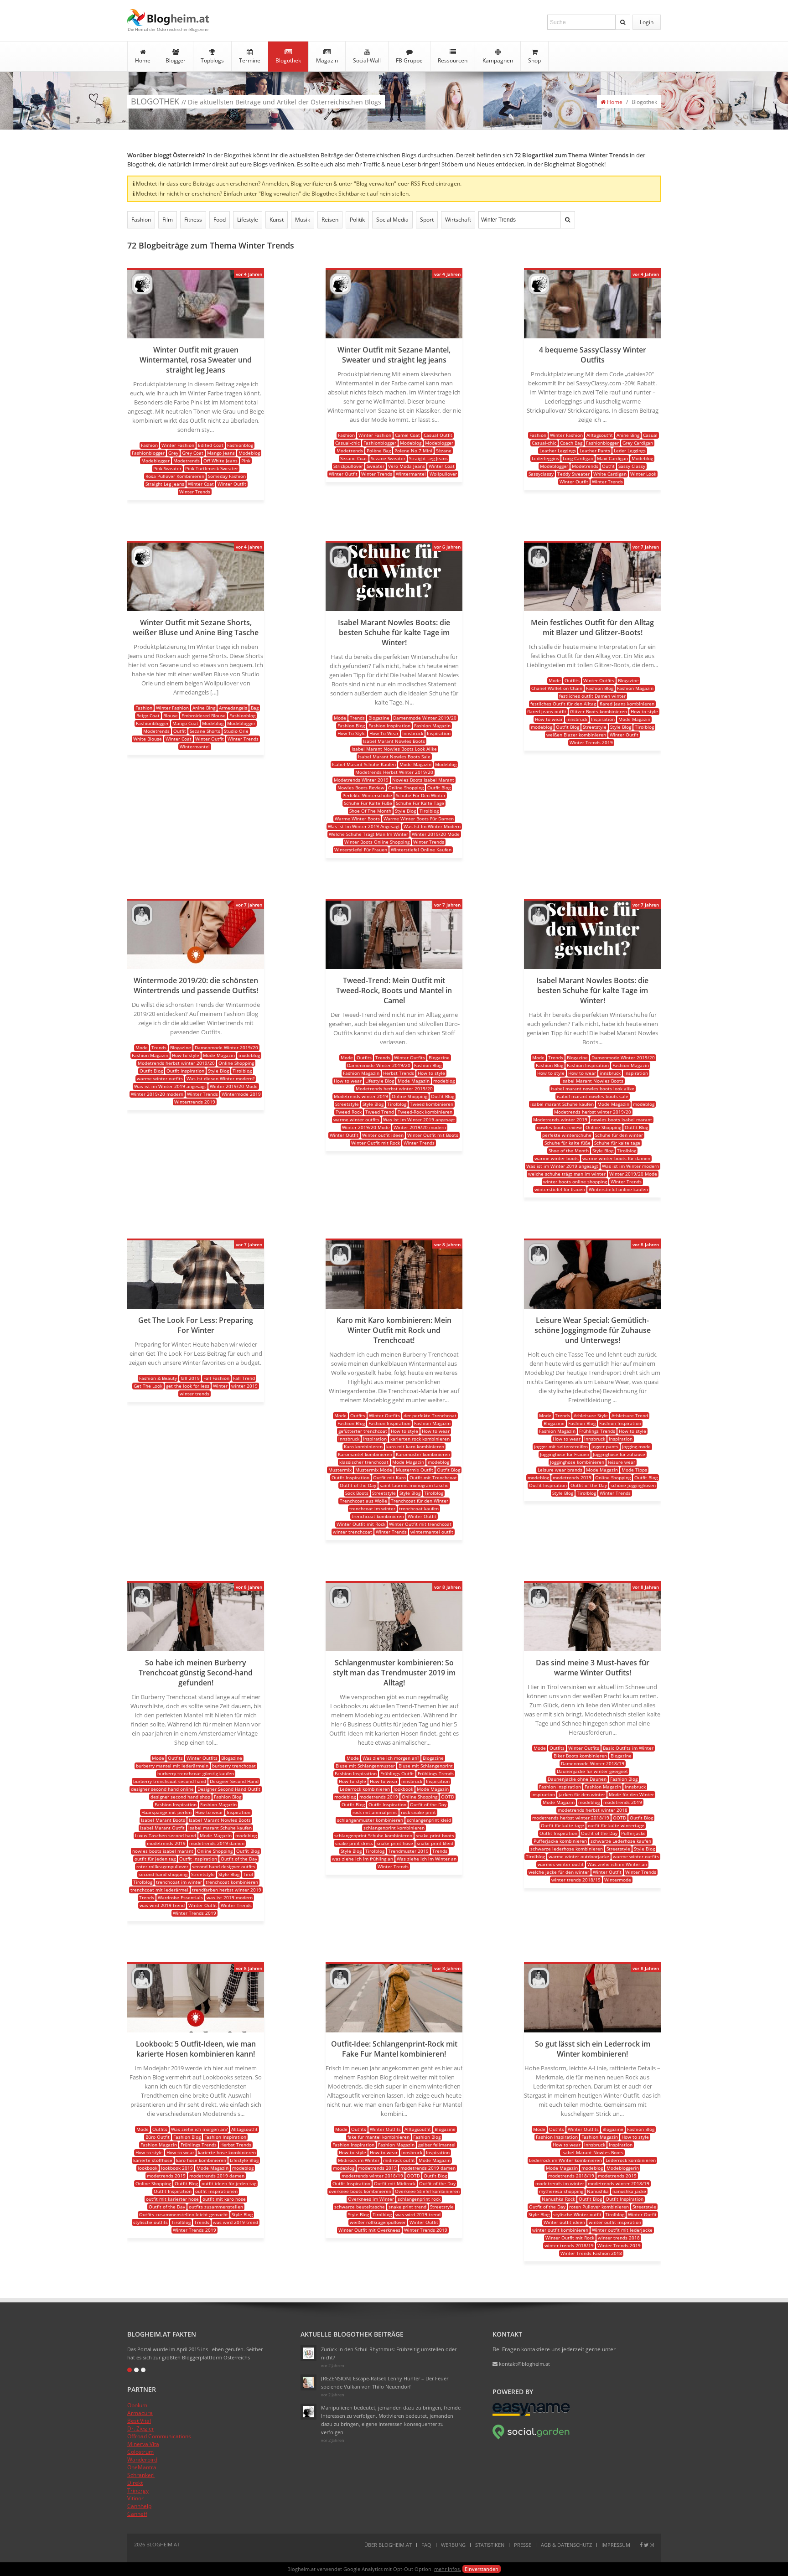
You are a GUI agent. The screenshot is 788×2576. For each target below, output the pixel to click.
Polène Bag (379, 451)
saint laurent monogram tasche (414, 1485)
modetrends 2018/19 (571, 2176)
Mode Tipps (634, 1470)
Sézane (444, 451)
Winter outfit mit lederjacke (622, 2230)
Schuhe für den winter (619, 1135)
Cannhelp (139, 2506)
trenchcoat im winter (372, 1508)
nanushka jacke (629, 2191)
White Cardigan (610, 474)
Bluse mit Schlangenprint (426, 1766)
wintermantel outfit (432, 1532)
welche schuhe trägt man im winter (567, 1174)
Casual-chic (347, 443)
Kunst (277, 220)
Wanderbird (142, 2459)
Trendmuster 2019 (408, 1851)
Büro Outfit (158, 2137)
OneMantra (142, 2467)
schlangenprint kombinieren (394, 1828)
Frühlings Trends (597, 1431)
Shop (534, 60)
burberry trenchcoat (234, 1766)
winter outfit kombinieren (560, 2230)
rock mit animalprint (375, 1812)
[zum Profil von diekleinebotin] (308, 2353)
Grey (173, 453)
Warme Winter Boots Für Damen (419, 819)
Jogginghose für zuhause (619, 1454)
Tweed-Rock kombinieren (425, 1112)
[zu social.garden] (531, 2438)
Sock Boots (357, 1493)
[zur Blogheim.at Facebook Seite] (641, 2545)
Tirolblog (429, 811)
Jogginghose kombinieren (577, 1462)
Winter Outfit (232, 484)
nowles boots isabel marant (622, 1120)
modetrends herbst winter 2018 (593, 1810)
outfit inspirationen (216, 2191)
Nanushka (598, 2191)
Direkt (135, 2483)
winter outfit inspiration (615, 2222)
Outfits (572, 680)
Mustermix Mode (374, 1470)
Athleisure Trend (630, 1415)
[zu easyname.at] (531, 2414)
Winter (220, 1386)
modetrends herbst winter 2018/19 (571, 1818)
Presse (523, 2545)
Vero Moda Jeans (407, 466)
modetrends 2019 (572, 1477)
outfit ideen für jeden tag (229, 2183)
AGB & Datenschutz (566, 2545)
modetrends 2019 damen (217, 1843)
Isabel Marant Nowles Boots (394, 741)
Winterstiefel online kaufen (618, 1189)
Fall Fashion (216, 1378)
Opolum (137, 2405)
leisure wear (622, 1462)
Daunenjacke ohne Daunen (577, 1779)
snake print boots (435, 1835)
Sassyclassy (541, 474)
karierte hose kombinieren (227, 2152)
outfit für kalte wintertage (616, 1825)
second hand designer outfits (224, 1866)
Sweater (376, 466)
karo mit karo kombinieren (415, 1446)
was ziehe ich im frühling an (363, 1859)
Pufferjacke (633, 1833)
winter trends (194, 1394)
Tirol (248, 1874)
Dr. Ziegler (141, 2428)
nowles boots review (559, 1127)
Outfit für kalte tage (562, 1825)
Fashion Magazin (432, 726)
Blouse (171, 715)
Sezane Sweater (388, 458)
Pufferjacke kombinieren (560, 1841)
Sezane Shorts (205, 731)
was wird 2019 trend (162, 1905)
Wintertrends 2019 (195, 1102)
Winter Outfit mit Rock (376, 1143)
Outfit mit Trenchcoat (433, 1477)
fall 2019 (190, 1378)
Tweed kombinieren (432, 1104)
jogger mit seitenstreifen (561, 1446)
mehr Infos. (448, 2569)
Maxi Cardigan (612, 458)
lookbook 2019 (177, 2168)
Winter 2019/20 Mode (436, 834)
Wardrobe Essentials (180, 1897)
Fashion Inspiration (389, 726)
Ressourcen (453, 60)
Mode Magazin (415, 764)
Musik (303, 220)
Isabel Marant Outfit (162, 1828)
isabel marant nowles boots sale (593, 1096)
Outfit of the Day (358, 1485)
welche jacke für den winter (559, 1872)
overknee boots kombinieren (360, 2191)
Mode (340, 718)
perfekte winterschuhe (567, 1135)
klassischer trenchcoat (364, 1462)
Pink (246, 461)
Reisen (330, 220)
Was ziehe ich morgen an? (391, 1758)
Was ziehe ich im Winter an (427, 1859)
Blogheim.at (168, 18)
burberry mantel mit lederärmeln (172, 1766)
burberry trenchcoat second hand (170, 1781)
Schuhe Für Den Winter (421, 795)
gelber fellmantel (437, 2145)
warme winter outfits (160, 1078)
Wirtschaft (458, 220)
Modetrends (187, 461)
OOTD (448, 1797)
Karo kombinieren (363, 1446)
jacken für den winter (582, 1794)
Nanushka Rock (558, 2199)
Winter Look (643, 474)
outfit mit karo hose (224, 2199)
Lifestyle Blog (380, 1081)
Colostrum (140, 2452)
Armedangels (233, 708)
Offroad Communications (159, 2436)
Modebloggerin (623, 2168)
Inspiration (439, 733)
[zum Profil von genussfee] (308, 2382)
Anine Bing (628, 435)
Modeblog (249, 453)
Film (168, 220)
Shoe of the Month (569, 1151)
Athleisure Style (591, 1415)
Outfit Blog (439, 788)
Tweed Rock (349, 1112)
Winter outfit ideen (383, 1135)
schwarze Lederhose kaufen (621, 1841)
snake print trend (407, 2207)
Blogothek (288, 60)
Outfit (608, 466)
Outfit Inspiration (185, 1071)
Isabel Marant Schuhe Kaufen (364, 764)
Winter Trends (195, 492)
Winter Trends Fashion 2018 (591, 2253)
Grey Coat (193, 453)
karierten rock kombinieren (420, 1439)
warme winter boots (557, 1158)
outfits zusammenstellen (216, 2207)
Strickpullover (348, 466)
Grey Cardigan (638, 443)
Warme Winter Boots (357, 819)
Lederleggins (545, 458)
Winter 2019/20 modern (157, 1094)
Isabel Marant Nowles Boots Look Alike (394, 749)
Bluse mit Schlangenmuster (365, 1766)
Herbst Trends (399, 1073)
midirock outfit (399, 2160)
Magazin (327, 60)
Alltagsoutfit (600, 435)
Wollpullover (443, 474)
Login (647, 22)
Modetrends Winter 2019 (361, 780)
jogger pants (605, 1446)
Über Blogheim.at (388, 2545)
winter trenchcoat (353, 1532)
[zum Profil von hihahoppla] (308, 2412)
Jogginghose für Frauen (565, 1454)
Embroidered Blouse (204, 715)
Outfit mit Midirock (395, 2183)
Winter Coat (201, 484)
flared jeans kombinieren (627, 704)
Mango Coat (185, 723)
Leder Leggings (630, 451)
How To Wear (384, 733)
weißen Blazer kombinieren (576, 735)
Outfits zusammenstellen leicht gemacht (184, 2214)
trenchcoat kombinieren (378, 1516)
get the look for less (188, 1386)
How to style (644, 711)
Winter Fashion (178, 445)
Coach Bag (571, 443)
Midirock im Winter (359, 2160)
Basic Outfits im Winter (628, 1748)
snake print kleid (435, 1843)
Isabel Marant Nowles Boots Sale (394, 757)
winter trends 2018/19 (576, 1880)
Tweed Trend (380, 1112)
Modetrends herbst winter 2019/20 (176, 1063)
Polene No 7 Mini (413, 451)
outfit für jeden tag (155, 1859)
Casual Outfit (438, 435)
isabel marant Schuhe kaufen (562, 1104)
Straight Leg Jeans (165, 484)
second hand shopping (163, 1874)
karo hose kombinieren (201, 2160)
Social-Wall (367, 60)
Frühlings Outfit (397, 1773)
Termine (250, 60)
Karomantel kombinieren (365, 1454)
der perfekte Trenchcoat (430, 1415)
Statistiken (490, 2545)
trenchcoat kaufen (419, 1508)
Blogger (176, 60)
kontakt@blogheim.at (524, 2364)
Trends (357, 718)
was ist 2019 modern (230, 1897)
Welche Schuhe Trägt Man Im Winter (368, 834)
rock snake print (418, 1812)
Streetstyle (595, 727)
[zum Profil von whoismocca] (340, 565)
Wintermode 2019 (241, 1094)
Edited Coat (211, 445)
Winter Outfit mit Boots (433, 1135)
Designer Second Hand (234, 1781)
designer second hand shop (180, 1797)
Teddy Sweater (573, 474)
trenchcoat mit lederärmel (159, 1890)
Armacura (140, 2413)
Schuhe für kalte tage (617, 1143)
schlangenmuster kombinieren (370, 1820)
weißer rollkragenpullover (378, 2222)
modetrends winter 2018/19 (372, 2176)
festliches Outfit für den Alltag (563, 704)
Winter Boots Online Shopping (377, 842)
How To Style (352, 733)
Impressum (616, 2545)
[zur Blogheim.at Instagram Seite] (652, 2545)
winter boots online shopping (575, 1182)
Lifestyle (248, 220)
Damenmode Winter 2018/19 (593, 1763)
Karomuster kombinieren (423, 1454)
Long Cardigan (578, 458)
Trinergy (138, 2490)
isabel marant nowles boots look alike (593, 1088)
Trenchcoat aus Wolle (363, 1501)
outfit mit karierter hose (172, 2199)
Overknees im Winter (371, 2199)
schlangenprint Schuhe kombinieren (373, 1835)
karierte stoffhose (153, 2160)
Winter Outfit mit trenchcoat (420, 1524)
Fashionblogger (148, 453)
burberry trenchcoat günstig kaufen (196, 1773)
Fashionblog (240, 445)
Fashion (141, 220)
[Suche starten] (623, 22)
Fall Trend (244, 1378)
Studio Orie (236, 731)
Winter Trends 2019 (591, 742)
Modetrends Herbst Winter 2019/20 (394, 772)
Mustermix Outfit (415, 1470)
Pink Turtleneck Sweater (212, 468)
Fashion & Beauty (158, 1378)
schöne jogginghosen (633, 1485)
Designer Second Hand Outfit (229, 1789)
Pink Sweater (167, 468)
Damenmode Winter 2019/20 (425, 718)
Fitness (193, 220)
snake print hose (395, 1843)
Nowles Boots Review (361, 788)
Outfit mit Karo (389, 1477)
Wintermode (618, 1880)
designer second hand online (162, 1789)
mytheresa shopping (561, 2191)
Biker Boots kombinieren (580, 1756)
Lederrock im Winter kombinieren (565, 2160)
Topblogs (212, 60)
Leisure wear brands (560, 1470)
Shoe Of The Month (370, 811)
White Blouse (148, 739)
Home (143, 60)
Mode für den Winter (631, 1794)
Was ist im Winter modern (630, 1166)
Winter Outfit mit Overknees (369, 2230)
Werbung (453, 2545)
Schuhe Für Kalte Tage (420, 803)
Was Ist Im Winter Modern (432, 826)
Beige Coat (148, 715)
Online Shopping (406, 788)
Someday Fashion (227, 476)
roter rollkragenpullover (162, 1866)
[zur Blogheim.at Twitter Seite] (646, 2545)
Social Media (392, 220)
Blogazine (379, 718)
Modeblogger (156, 461)
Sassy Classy (632, 466)
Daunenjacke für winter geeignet (592, 1771)
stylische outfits (150, 2222)
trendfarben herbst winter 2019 (227, 1890)
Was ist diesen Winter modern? (220, 1078)
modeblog (542, 727)
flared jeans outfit (547, 711)
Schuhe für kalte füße (568, 1143)
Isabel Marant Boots (163, 1820)
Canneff (137, 2514)
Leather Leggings (558, 451)
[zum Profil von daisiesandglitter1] (142, 292)
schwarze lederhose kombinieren (567, 1849)
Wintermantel (411, 474)
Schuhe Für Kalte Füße (368, 803)
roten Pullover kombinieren (599, 2207)
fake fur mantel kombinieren (378, 2137)
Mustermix (340, 1470)
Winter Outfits (599, 680)
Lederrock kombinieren (365, 1789)
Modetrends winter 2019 (361, 1096)
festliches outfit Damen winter (592, 696)
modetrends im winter (560, 2183)
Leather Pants (595, 451)
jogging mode (636, 1446)
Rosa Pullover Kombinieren (175, 476)
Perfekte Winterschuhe (367, 795)
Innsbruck (413, 733)
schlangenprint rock (419, 2199)
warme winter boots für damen (616, 1158)
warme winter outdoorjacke (579, 1856)
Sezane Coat (354, 458)
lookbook (403, 1789)
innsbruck (577, 719)
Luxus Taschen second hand (166, 1835)
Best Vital (139, 2421)
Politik (357, 220)
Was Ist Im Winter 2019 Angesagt (364, 826)
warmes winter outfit (561, 1864)
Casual (650, 435)
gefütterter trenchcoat (363, 1431)
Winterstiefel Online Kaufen (421, 850)
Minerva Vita (143, 2444)
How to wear (549, 719)
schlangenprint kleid (429, 1820)
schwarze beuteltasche (360, 2207)
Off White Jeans (220, 461)
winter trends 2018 (619, 2238)
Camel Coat (407, 435)
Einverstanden (482, 2569)
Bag (255, 708)
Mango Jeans (221, 453)
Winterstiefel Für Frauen (361, 850)
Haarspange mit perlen (166, 1812)
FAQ (426, 2545)
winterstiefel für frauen (560, 1189)
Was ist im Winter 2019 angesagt (170, 1086)
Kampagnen (498, 60)
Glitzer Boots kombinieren (599, 711)
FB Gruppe (409, 60)
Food (220, 220)
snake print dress (354, 1843)
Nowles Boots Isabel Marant (423, 780)
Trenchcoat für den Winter (420, 1501)
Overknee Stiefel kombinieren (427, 2191)
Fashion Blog (351, 726)
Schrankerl (141, 2475)
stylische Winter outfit (577, 2214)
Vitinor (135, 2498)
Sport (427, 220)
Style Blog (405, 811)
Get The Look (148, 1386)
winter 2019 (244, 1386)
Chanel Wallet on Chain (557, 688)
